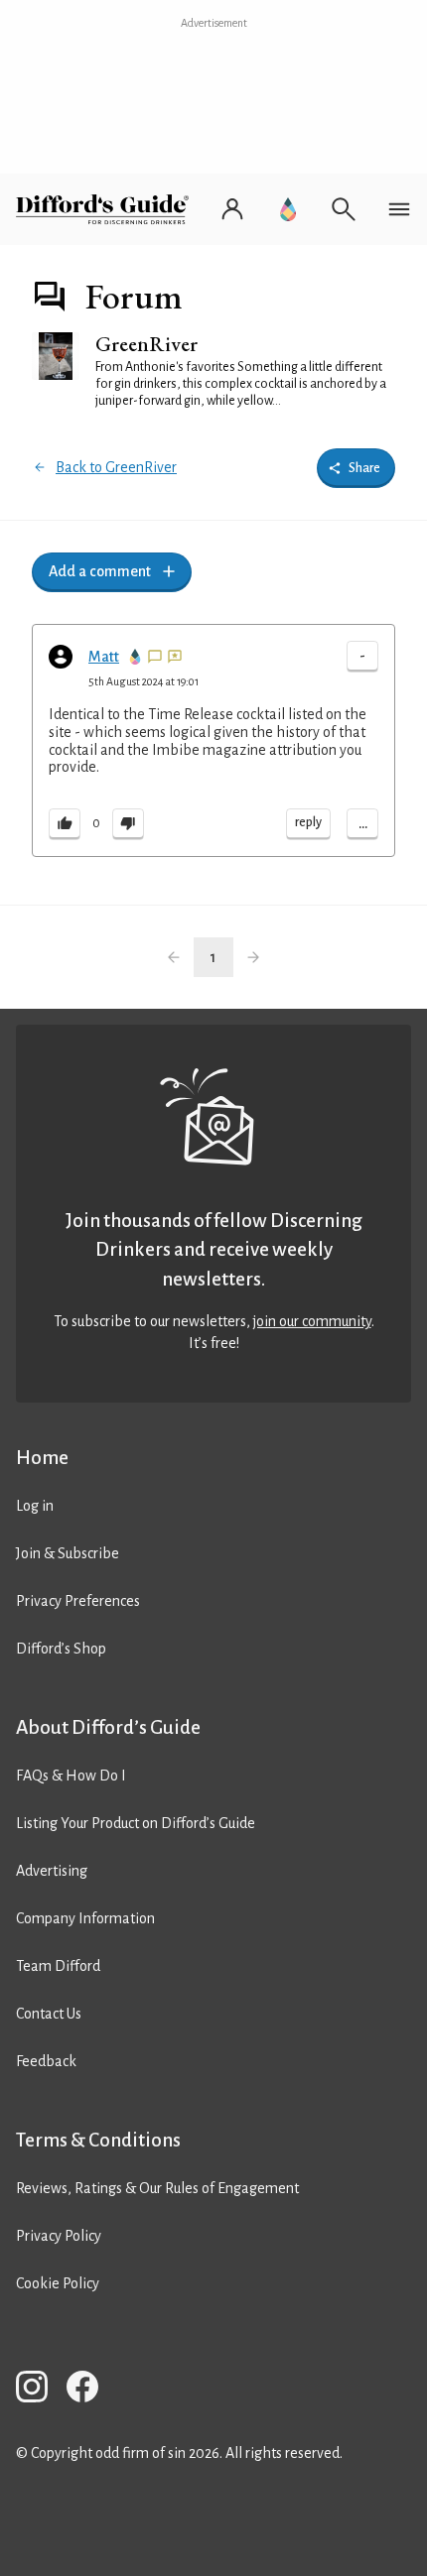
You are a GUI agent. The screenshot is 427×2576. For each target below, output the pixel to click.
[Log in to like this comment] (65, 824)
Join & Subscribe (68, 1553)
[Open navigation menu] (399, 209)
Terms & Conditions (98, 2140)
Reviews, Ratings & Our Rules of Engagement (157, 2188)
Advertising (52, 1871)
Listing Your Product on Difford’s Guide (136, 1823)
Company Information (85, 1918)
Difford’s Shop (61, 1649)
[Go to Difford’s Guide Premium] (288, 209)
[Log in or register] (232, 209)
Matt (104, 657)
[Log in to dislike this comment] (128, 824)
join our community (312, 1321)
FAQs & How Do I (71, 1776)
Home (42, 1458)
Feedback (46, 2061)
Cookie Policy (58, 2283)
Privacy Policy (59, 2236)
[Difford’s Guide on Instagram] (40, 2390)
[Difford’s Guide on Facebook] (90, 2390)
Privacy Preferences (78, 1601)
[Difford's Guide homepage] (106, 209)
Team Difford (58, 1966)
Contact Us (49, 2014)
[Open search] (344, 209)
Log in (35, 1506)
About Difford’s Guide (108, 1727)
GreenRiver (146, 344)
